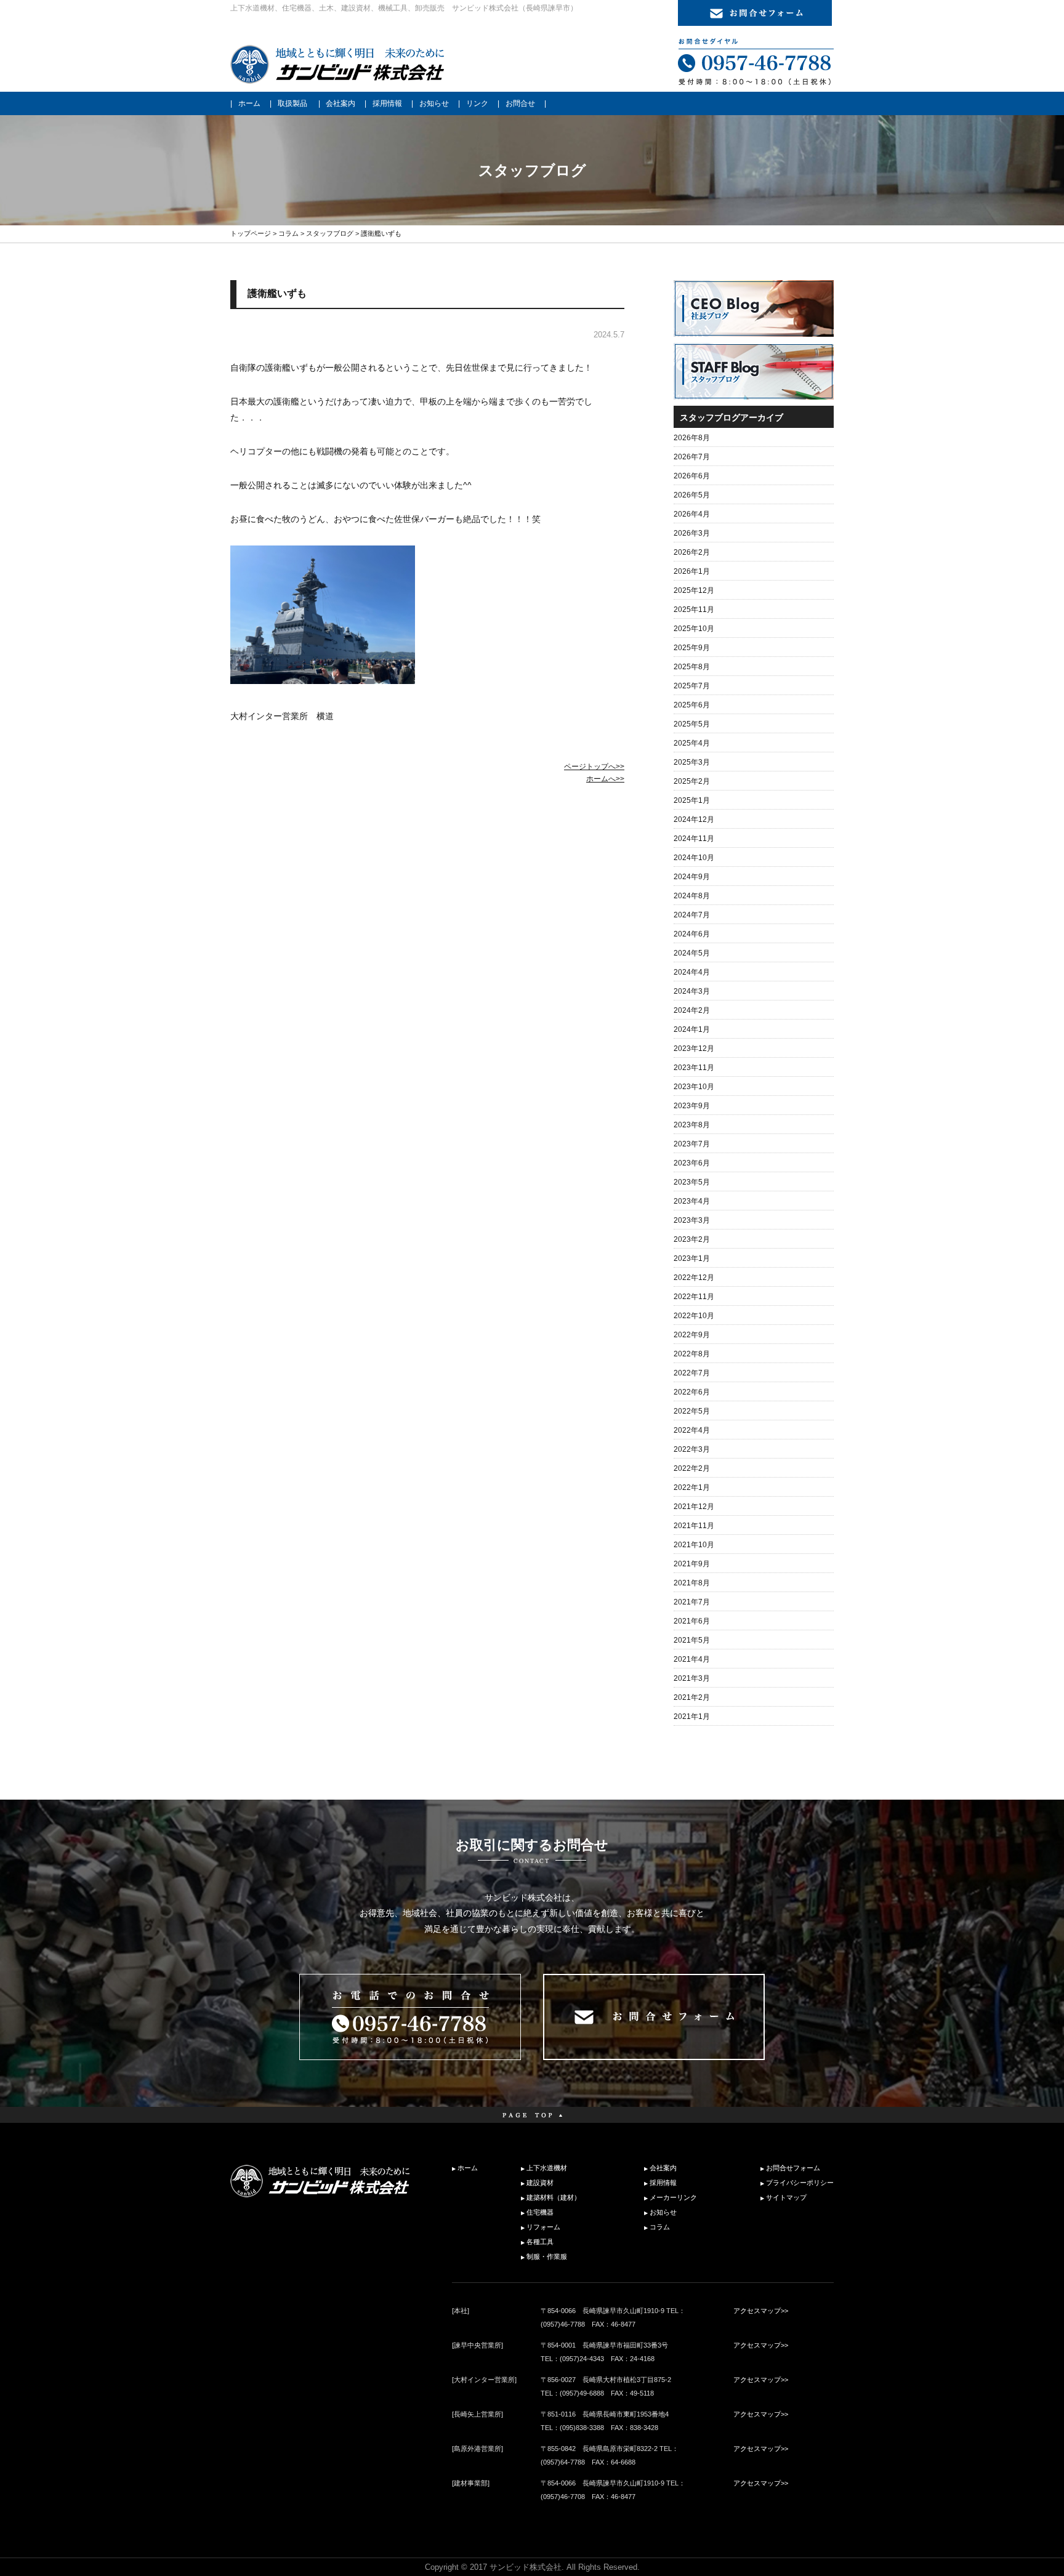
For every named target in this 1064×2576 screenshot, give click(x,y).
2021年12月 (694, 1507)
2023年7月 (692, 1144)
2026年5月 (692, 495)
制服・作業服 (547, 2256)
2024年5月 (692, 953)
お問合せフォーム (793, 2168)
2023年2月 (692, 1239)
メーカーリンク (673, 2197)
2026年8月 (692, 438)
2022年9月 (692, 1335)
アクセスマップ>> (761, 2311)
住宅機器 (540, 2212)
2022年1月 (692, 1487)
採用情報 (387, 103)
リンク (477, 103)
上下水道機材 (547, 2168)
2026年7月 (692, 457)
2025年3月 (692, 762)
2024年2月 (692, 1010)
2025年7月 (692, 686)
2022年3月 (692, 1449)
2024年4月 (692, 972)
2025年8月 (692, 667)
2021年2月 (692, 1697)
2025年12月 (694, 590)
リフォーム (543, 2227)
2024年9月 (692, 877)
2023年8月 (692, 1125)
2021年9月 (692, 1564)
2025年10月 (694, 629)
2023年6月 (692, 1163)
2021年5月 (692, 1640)
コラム (288, 233)
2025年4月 (692, 743)
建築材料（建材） (554, 2197)
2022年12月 (694, 1278)
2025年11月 (694, 610)
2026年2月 (692, 552)
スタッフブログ (330, 233)
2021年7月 (692, 1602)
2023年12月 (694, 1049)
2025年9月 (692, 648)
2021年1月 (692, 1717)
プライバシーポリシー (800, 2183)
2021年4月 (692, 1659)
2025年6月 (692, 705)
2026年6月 (692, 476)
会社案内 (341, 103)
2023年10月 (694, 1087)
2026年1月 (692, 571)
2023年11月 (694, 1068)
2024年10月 (694, 858)
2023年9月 (692, 1106)
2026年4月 (692, 514)
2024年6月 (692, 934)
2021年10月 (694, 1545)
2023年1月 (692, 1258)
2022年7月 (692, 1373)
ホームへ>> (605, 779)
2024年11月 (694, 839)
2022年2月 (692, 1468)
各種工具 (540, 2242)
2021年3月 (692, 1678)
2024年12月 (694, 819)
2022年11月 (694, 1297)
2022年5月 (692, 1411)
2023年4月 (692, 1201)
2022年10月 (694, 1316)
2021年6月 (692, 1621)
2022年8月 (692, 1354)
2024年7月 (692, 915)
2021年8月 (692, 1583)
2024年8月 (692, 896)
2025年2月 (692, 781)
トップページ (251, 233)
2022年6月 (692, 1392)
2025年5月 (692, 724)
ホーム (249, 103)
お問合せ (520, 103)
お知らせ (434, 103)
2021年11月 (694, 1526)
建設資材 (540, 2183)
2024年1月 (692, 1029)
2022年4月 (692, 1430)
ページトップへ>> (594, 767)
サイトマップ (786, 2197)
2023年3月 (692, 1220)
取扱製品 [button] (292, 103)
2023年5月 (692, 1182)
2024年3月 (692, 991)
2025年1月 (692, 800)
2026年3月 (692, 533)
